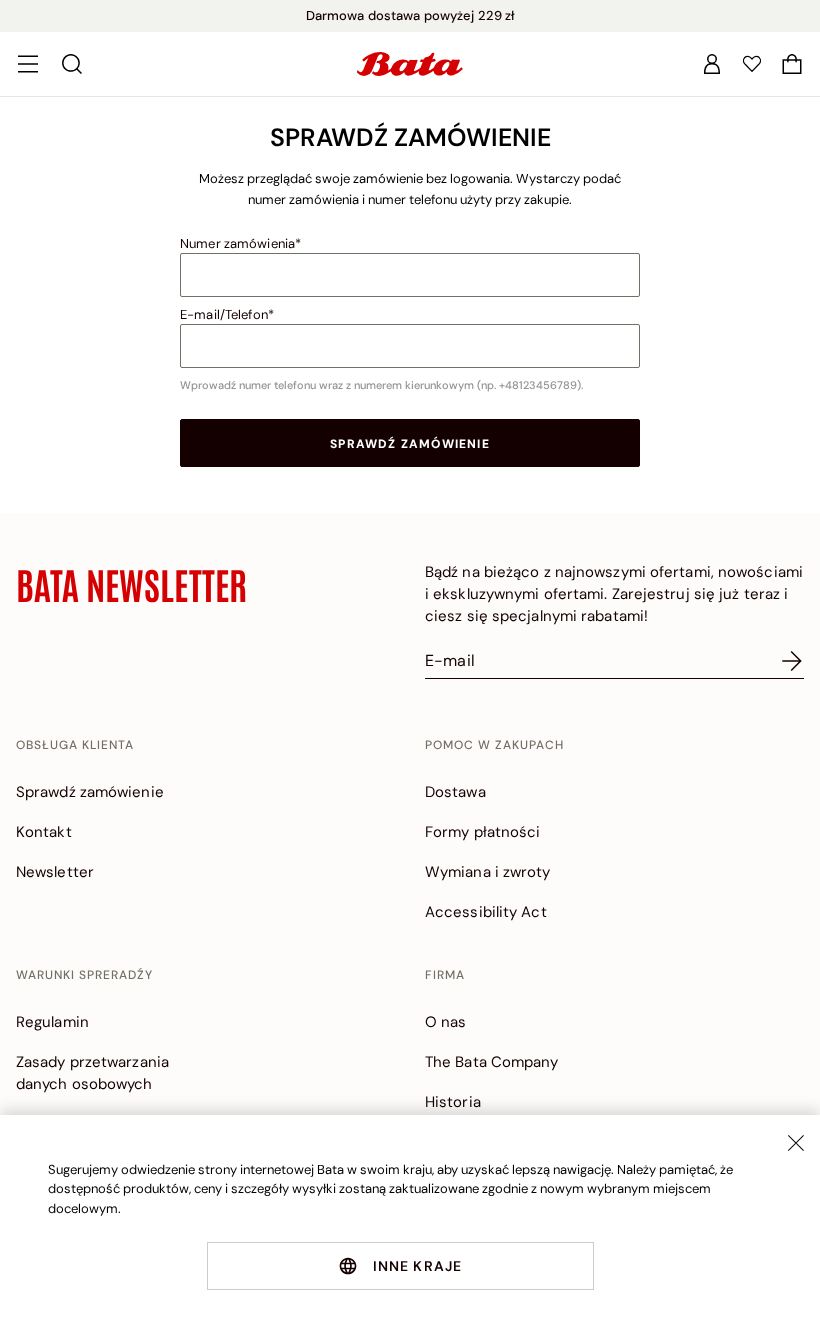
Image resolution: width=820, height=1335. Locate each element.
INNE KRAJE (418, 1266)
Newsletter (55, 872)
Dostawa (455, 792)
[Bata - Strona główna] (410, 64)
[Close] (796, 1143)
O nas (446, 1022)
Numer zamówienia (237, 243)
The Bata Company (492, 1062)
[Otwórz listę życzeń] (752, 64)
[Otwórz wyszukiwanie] (72, 64)
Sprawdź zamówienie (410, 444)
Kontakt (44, 832)
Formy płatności (483, 832)
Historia (453, 1102)
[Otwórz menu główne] (28, 64)
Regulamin (52, 1022)
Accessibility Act (486, 912)
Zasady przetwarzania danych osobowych (92, 1073)
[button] (792, 64)
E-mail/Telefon (224, 314)
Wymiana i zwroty (488, 872)
